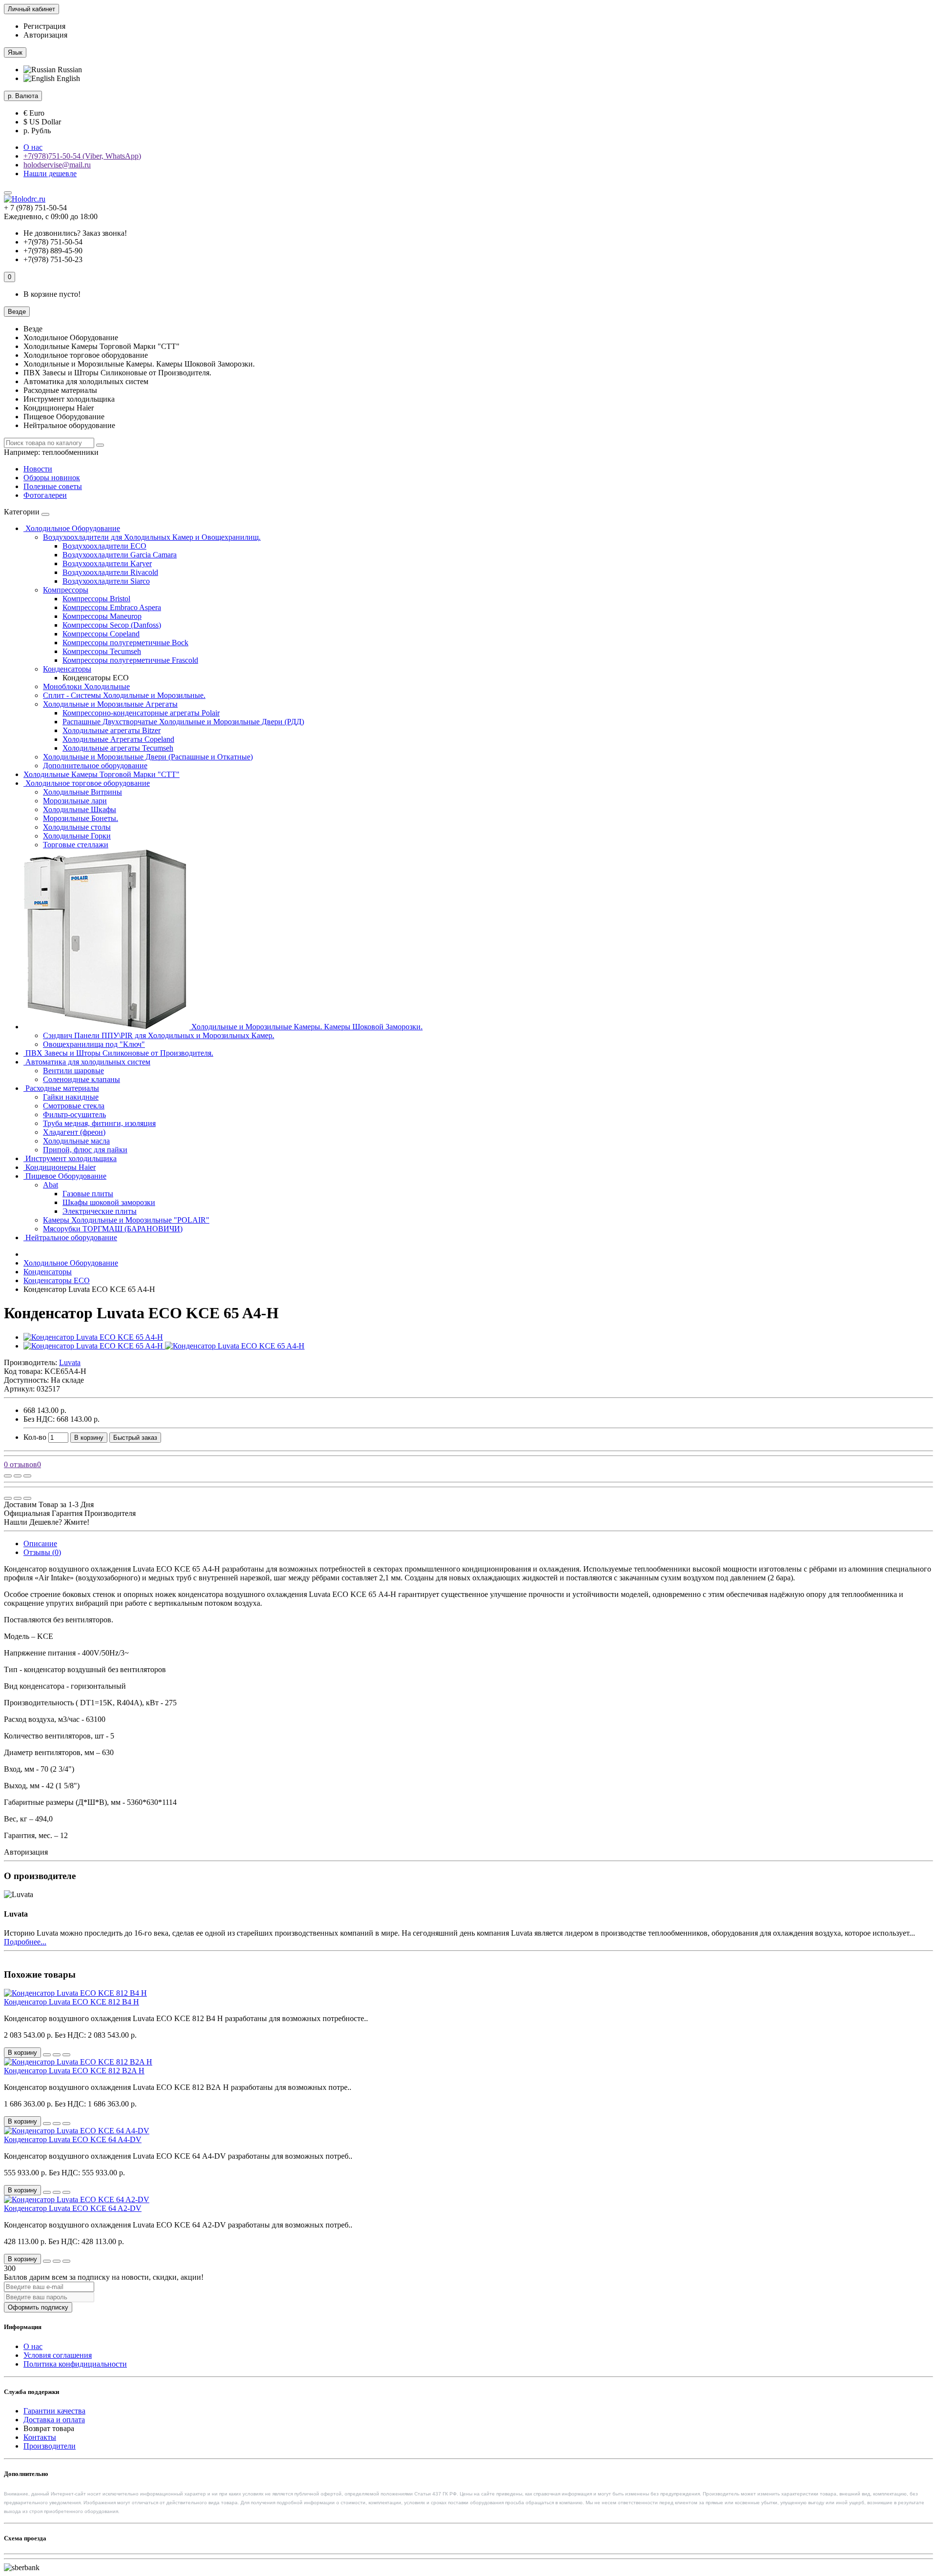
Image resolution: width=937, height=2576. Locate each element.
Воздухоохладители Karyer (107, 563)
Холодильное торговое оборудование (87, 783)
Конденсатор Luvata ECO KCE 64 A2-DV (73, 2208)
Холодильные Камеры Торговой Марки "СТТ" (102, 774)
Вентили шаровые (73, 1071)
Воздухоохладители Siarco (106, 581)
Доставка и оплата (54, 2420)
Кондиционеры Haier (60, 1167)
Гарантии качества (54, 2411)
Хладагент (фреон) (74, 1132)
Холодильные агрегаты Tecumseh (118, 748)
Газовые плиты (88, 1194)
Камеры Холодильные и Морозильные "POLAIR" (126, 1220)
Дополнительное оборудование (95, 766)
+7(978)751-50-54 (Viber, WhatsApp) (82, 156)
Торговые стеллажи (76, 845)
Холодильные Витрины (82, 792)
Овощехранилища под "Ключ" (94, 1044)
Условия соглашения (58, 2355)
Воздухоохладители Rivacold (110, 572)
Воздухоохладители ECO (104, 546)
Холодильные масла (76, 1141)
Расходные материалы (61, 1088)
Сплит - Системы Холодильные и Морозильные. (124, 695)
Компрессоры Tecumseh (102, 651)
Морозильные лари (75, 801)
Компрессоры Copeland (101, 634)
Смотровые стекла (74, 1106)
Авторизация (45, 35)
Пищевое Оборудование (65, 1176)
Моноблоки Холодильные (86, 686)
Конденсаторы (67, 669)
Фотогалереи (45, 495)
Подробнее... (25, 1942)
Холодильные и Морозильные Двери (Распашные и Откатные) (148, 757)
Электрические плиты (100, 1211)
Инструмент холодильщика (70, 1158)
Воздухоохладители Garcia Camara (120, 555)
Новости (38, 469)
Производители (50, 2446)
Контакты (40, 2437)
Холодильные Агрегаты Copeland (118, 739)
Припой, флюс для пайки (85, 1150)
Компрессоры (66, 590)
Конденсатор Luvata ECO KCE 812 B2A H (74, 2071)
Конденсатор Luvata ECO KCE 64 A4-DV (73, 2139)
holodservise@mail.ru (57, 165)
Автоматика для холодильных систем (87, 1062)
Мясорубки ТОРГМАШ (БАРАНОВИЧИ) (113, 1229)
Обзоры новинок (52, 478)
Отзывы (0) (42, 1552)
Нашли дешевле (50, 174)
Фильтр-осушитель (74, 1114)
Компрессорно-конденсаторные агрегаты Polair (141, 713)
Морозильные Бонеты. (81, 818)
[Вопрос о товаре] (8, 1476)
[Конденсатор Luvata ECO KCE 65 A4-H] (93, 1337)
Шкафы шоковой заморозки (109, 1202)
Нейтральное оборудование (70, 1237)
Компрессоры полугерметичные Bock (125, 643)
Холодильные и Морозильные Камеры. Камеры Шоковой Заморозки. (306, 1027)
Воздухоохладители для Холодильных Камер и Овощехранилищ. (152, 537)
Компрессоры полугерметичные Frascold (130, 660)
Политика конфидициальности (75, 2364)
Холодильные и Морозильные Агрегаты (110, 704)
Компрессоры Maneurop (102, 616)
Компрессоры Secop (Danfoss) (112, 625)
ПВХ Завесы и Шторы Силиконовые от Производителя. (118, 1053)
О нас (33, 147)
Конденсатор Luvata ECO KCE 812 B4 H (71, 2002)
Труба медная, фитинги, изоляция (99, 1123)
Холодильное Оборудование (72, 528)
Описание (40, 1544)
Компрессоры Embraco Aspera (112, 607)
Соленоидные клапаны (81, 1079)
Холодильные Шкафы (80, 809)
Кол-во (35, 1437)
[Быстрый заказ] (47, 2055)
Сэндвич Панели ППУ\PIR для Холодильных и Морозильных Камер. (159, 1035)
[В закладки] (18, 1476)
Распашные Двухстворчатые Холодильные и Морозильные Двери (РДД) (183, 722)
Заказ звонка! (75, 233)
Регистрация (44, 26)
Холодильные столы (77, 827)
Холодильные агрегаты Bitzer (112, 730)
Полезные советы (53, 486)
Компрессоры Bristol (96, 599)
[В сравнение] (27, 1476)
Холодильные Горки (77, 836)
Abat (51, 1185)
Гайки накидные (71, 1097)
